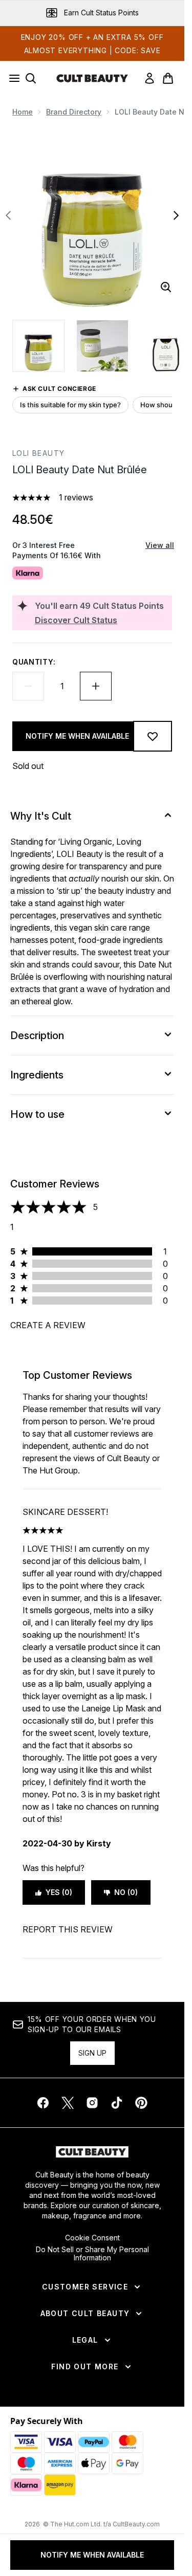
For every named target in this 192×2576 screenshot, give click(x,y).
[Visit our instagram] (92, 2103)
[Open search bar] (31, 78)
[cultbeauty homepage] (92, 78)
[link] (150, 78)
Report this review (68, 1929)
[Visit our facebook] (43, 2103)
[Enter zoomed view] (166, 287)
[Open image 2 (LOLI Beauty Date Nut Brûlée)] (102, 346)
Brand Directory (74, 112)
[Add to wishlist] (153, 736)
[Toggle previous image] (8, 215)
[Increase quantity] (96, 686)
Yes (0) (59, 1892)
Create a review (48, 1325)
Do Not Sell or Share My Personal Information (92, 2254)
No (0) (126, 1892)
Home (23, 112)
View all (160, 545)
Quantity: (34, 662)
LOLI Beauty (38, 453)
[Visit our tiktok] (117, 2103)
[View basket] (168, 78)
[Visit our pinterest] (141, 2103)
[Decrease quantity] (28, 686)
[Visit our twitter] (68, 2103)
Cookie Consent (92, 2238)
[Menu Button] (11, 78)
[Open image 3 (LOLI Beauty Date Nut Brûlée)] (166, 346)
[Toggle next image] (176, 215)
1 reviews (76, 497)
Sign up (92, 2053)
